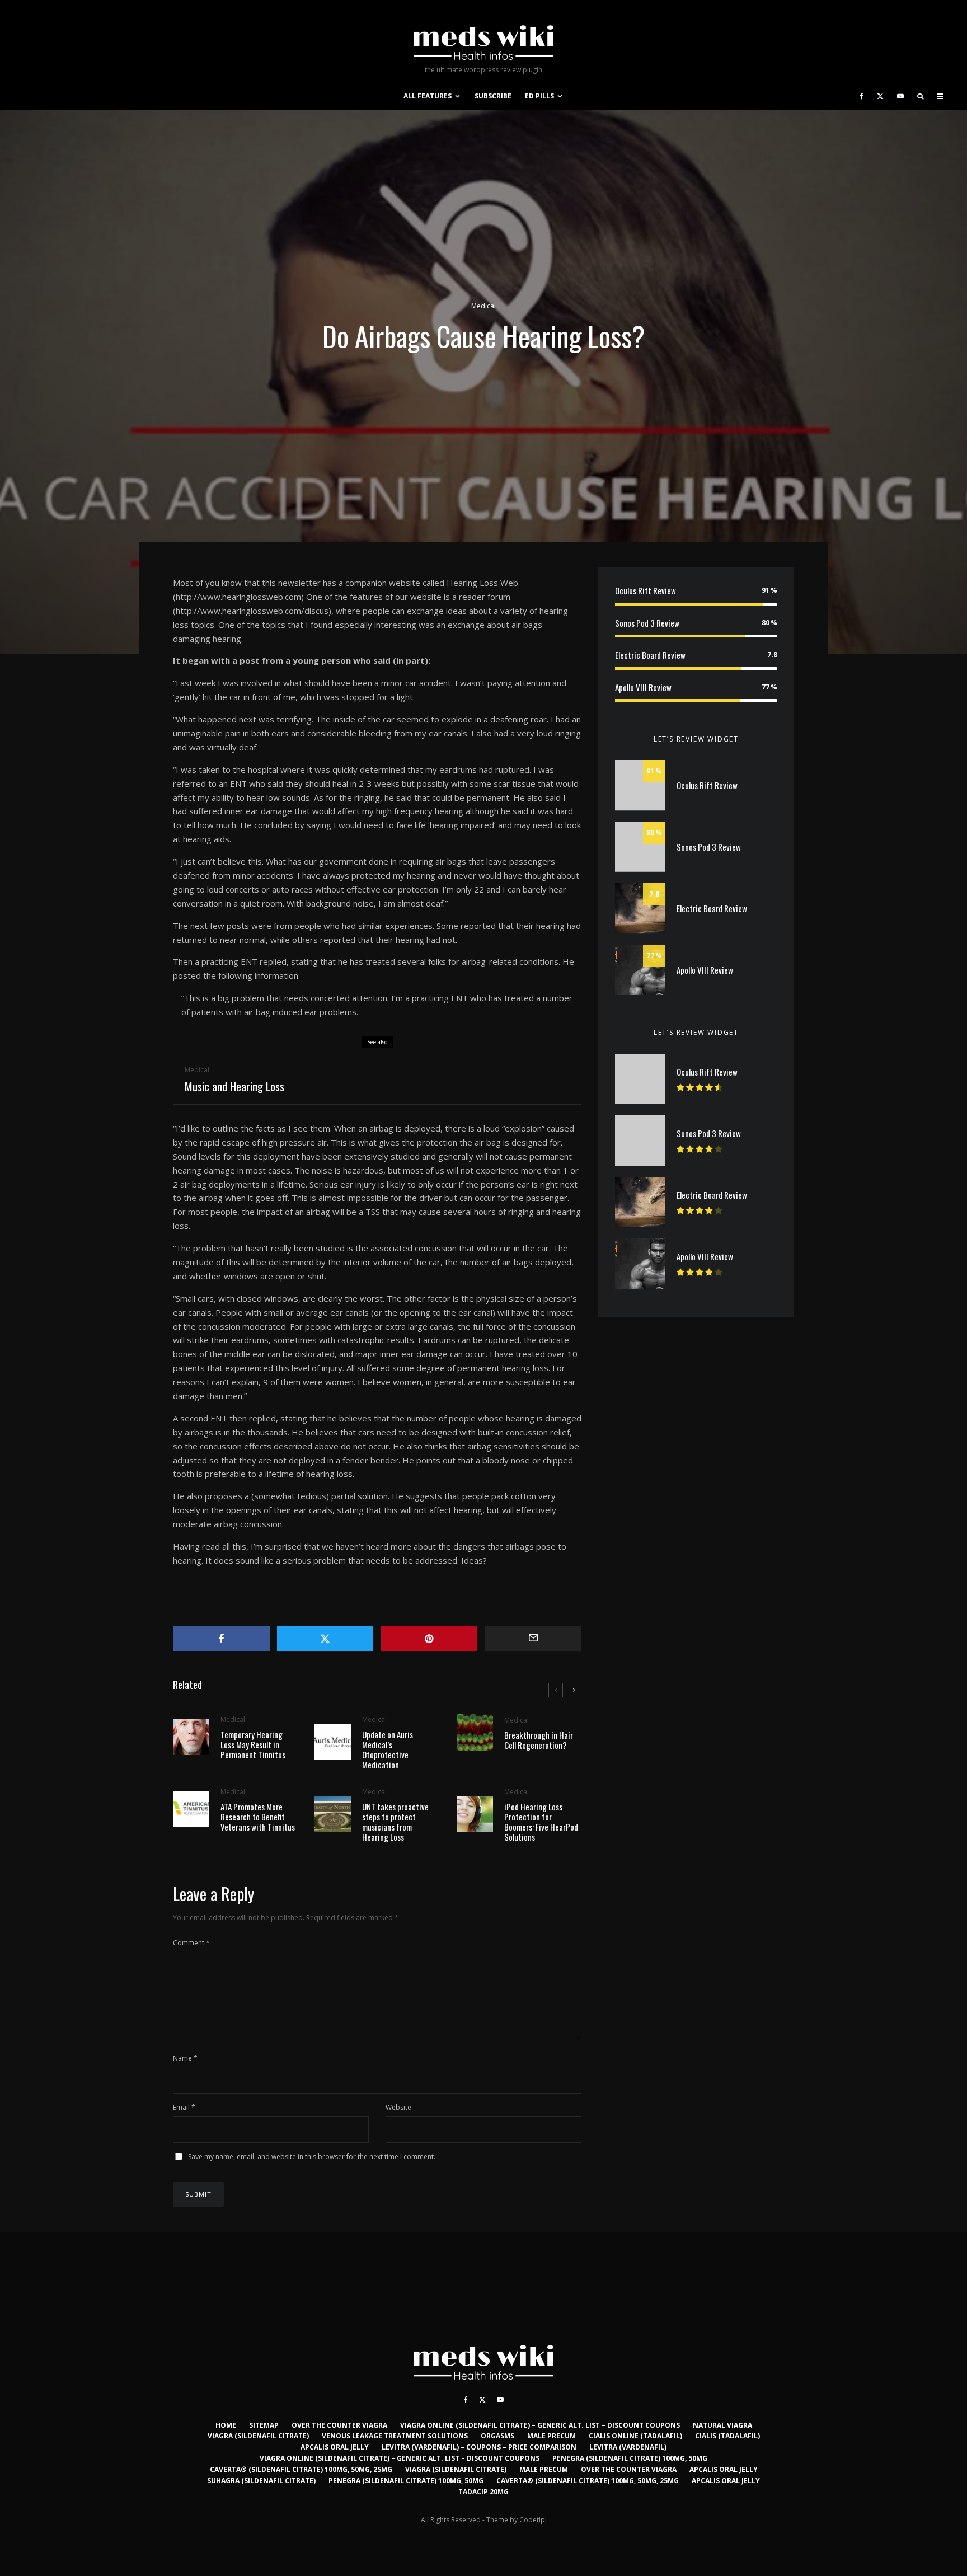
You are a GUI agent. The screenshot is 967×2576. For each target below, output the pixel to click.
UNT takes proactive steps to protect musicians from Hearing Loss (395, 1822)
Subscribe (493, 96)
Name (185, 2058)
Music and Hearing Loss (234, 1086)
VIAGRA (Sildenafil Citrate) (258, 2436)
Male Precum (551, 2436)
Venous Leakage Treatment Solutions (395, 2436)
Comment (191, 1943)
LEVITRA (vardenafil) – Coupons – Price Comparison (479, 2447)
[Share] (221, 1639)
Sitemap (264, 2425)
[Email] (534, 1639)
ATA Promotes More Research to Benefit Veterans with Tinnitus (258, 1817)
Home (226, 2425)
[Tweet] (325, 1639)
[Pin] (429, 1639)
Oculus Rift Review (646, 590)
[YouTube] (900, 96)
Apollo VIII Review (643, 687)
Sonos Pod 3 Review (647, 623)
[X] (880, 96)
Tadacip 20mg (483, 2492)
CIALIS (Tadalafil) (727, 2436)
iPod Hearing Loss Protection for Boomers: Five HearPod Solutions (541, 1822)
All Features (428, 96)
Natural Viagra (722, 2425)
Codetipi (533, 2520)
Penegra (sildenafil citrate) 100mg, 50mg (630, 2458)
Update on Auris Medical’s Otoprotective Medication (388, 1749)
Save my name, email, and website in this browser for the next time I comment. (312, 2157)
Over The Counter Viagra (339, 2425)
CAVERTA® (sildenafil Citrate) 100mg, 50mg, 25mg (301, 2469)
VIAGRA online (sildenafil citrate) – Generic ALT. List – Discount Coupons (540, 2425)
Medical (483, 306)
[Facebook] (862, 96)
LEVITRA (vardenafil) (628, 2447)
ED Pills (539, 96)
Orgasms (497, 2436)
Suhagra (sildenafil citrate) (261, 2481)
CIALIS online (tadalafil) (635, 2436)
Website (398, 2107)
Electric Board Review (650, 655)
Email (184, 2107)
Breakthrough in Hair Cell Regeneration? (539, 1740)
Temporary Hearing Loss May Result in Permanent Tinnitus (253, 1744)
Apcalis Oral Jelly (335, 2447)
